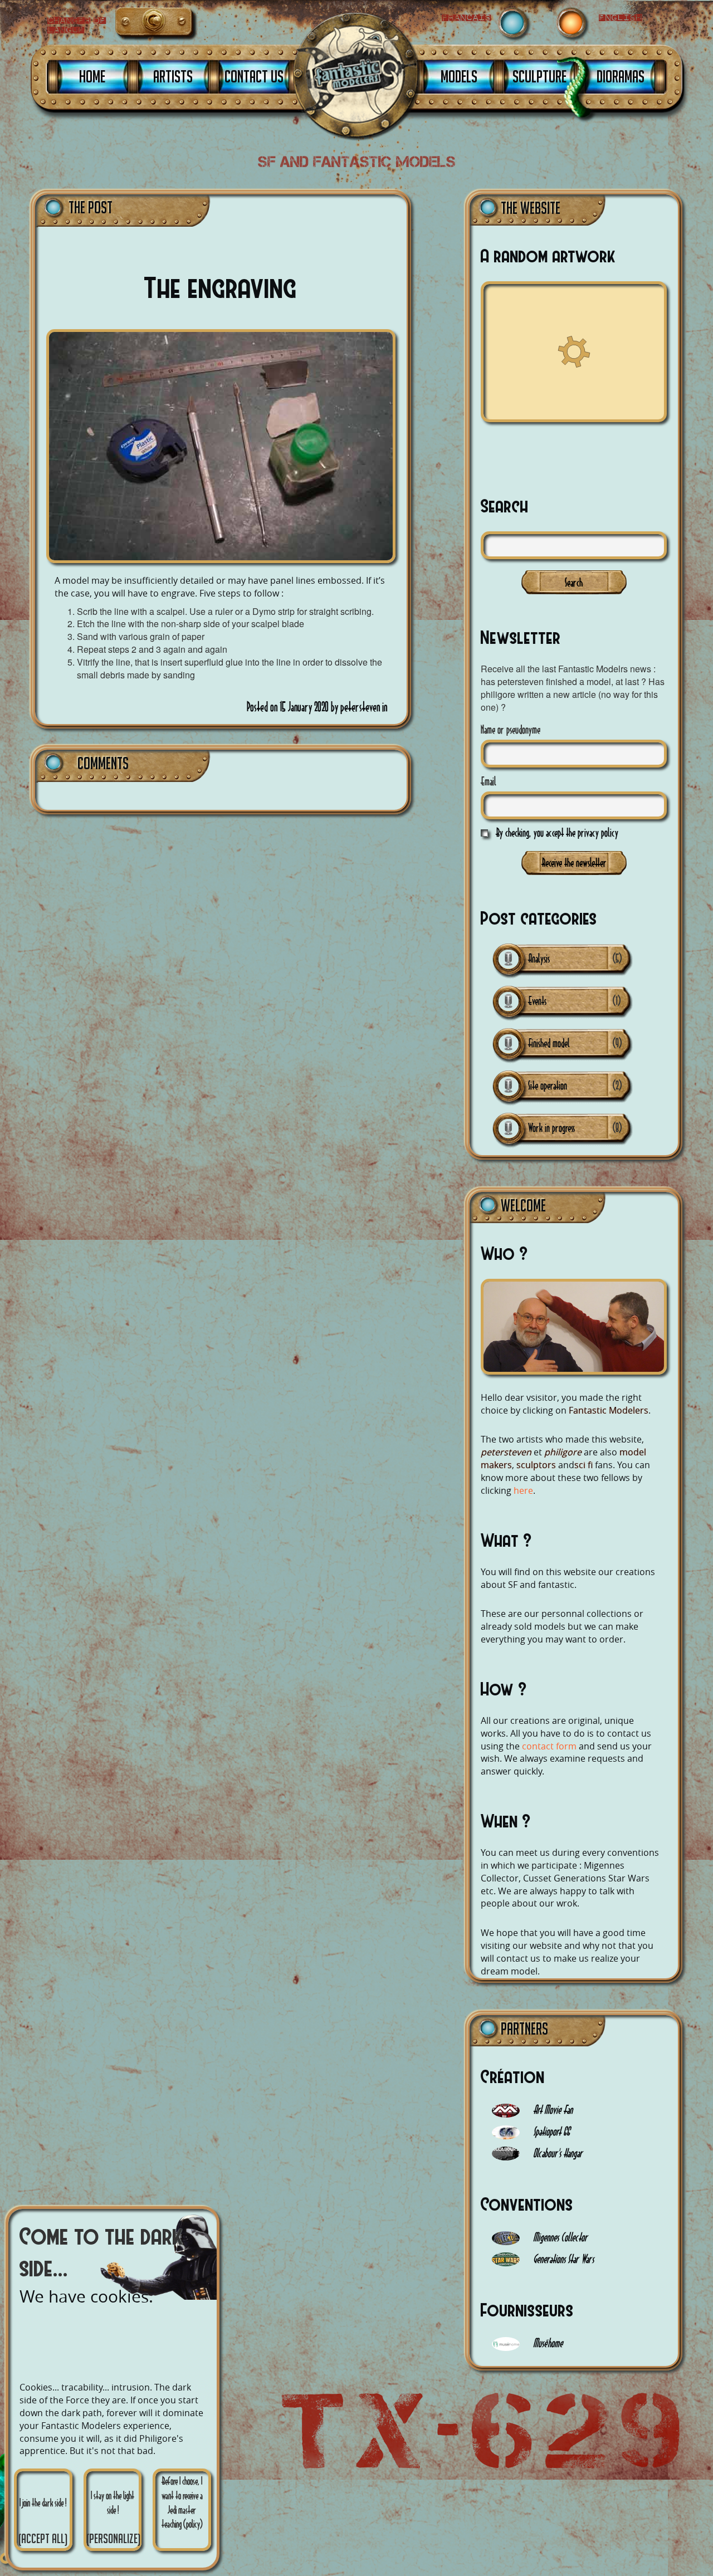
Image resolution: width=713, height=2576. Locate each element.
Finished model (549, 1043)
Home (92, 76)
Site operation (548, 1085)
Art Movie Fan (552, 2110)
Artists (173, 76)
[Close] (6, 2558)
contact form (549, 1746)
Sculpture (539, 76)
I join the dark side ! (43, 2521)
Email (489, 781)
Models (459, 76)
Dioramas (621, 76)
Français (132, 24)
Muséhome (547, 2343)
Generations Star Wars (562, 2259)
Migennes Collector (559, 2237)
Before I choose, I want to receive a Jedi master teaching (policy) (182, 2502)
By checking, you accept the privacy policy (557, 832)
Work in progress (551, 1128)
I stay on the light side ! (113, 2518)
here (523, 1490)
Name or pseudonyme (511, 729)
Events (537, 1001)
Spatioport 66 (550, 2131)
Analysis (539, 958)
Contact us (254, 76)
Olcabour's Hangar (557, 2153)
